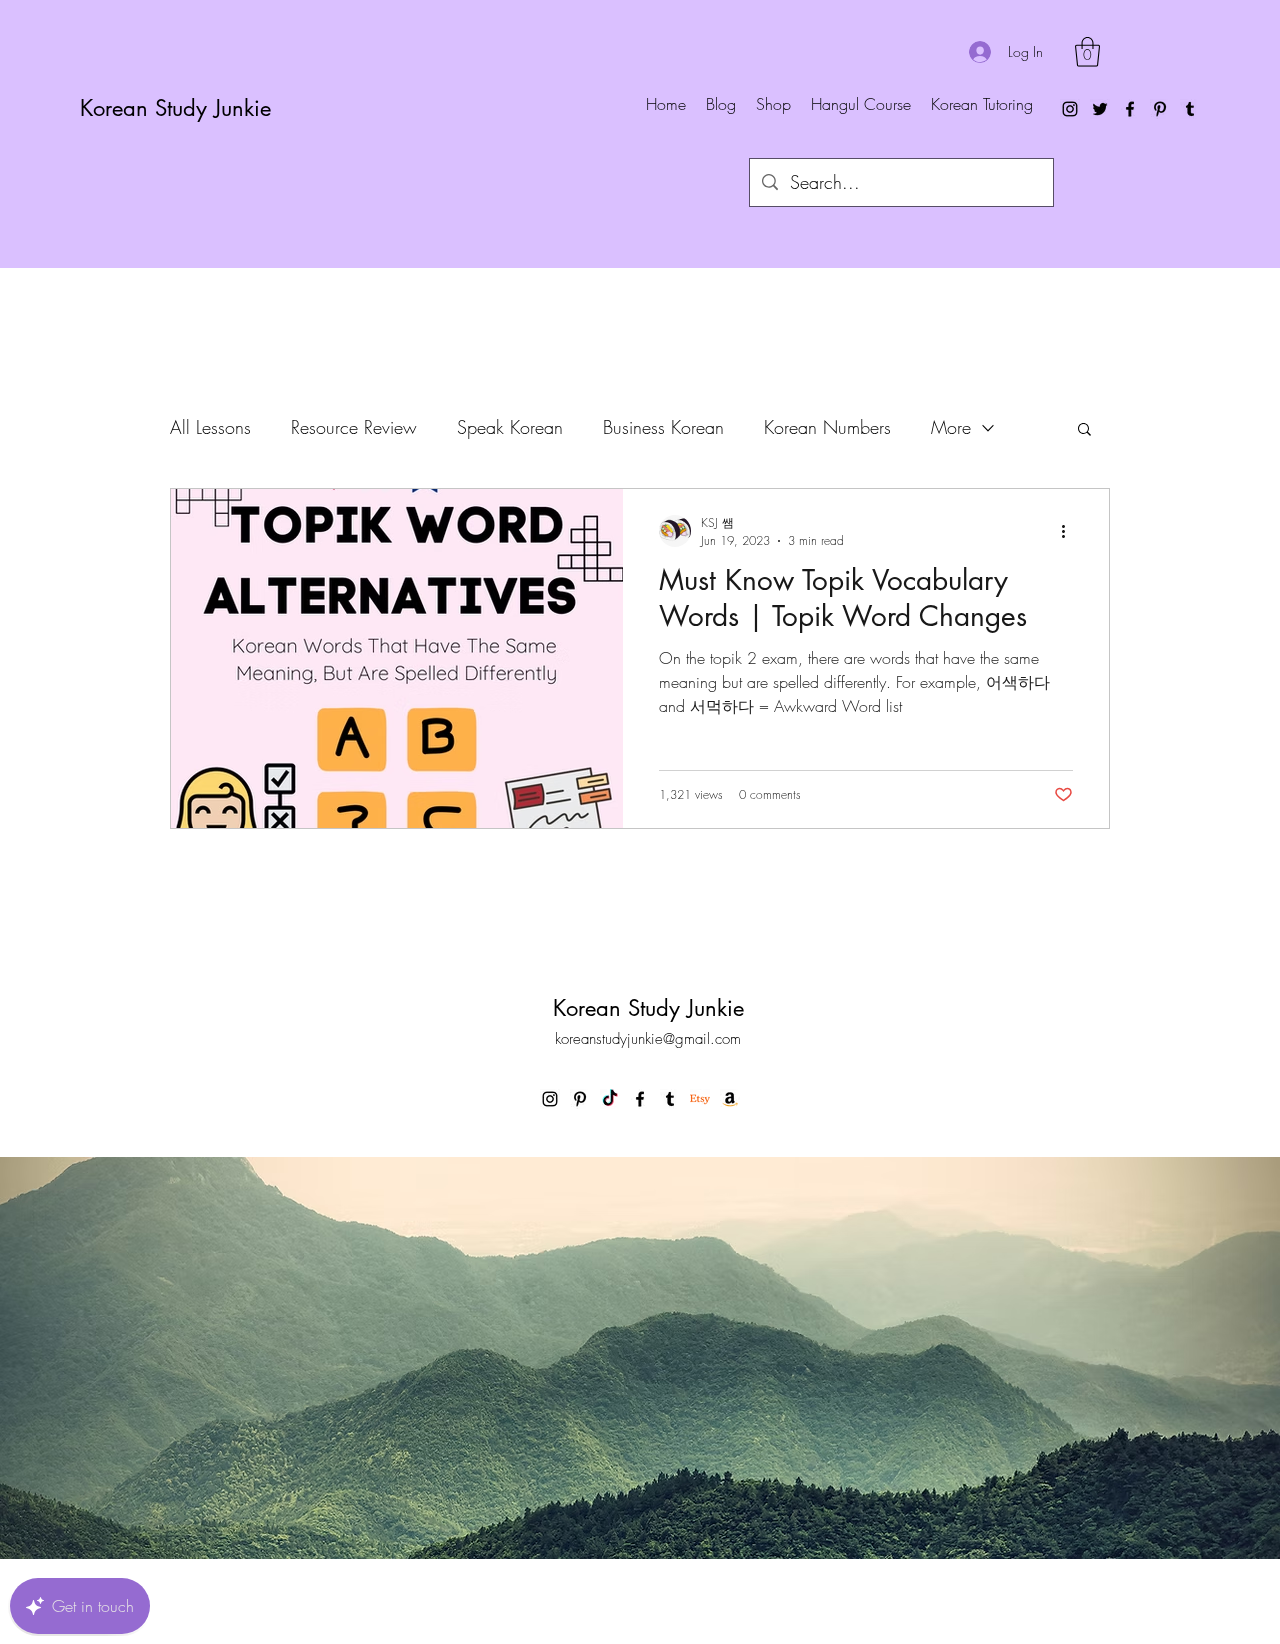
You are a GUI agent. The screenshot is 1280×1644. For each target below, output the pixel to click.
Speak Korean (510, 427)
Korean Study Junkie (175, 108)
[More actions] (1070, 531)
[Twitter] (1100, 109)
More (951, 427)
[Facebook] (1130, 109)
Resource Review (354, 427)
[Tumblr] (1190, 109)
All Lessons (210, 427)
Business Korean (663, 427)
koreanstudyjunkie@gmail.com (648, 1039)
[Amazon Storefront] (730, 1099)
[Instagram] (1070, 109)
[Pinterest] (1160, 109)
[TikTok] (610, 1099)
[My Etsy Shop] (700, 1099)
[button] (1087, 52)
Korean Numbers (827, 427)
